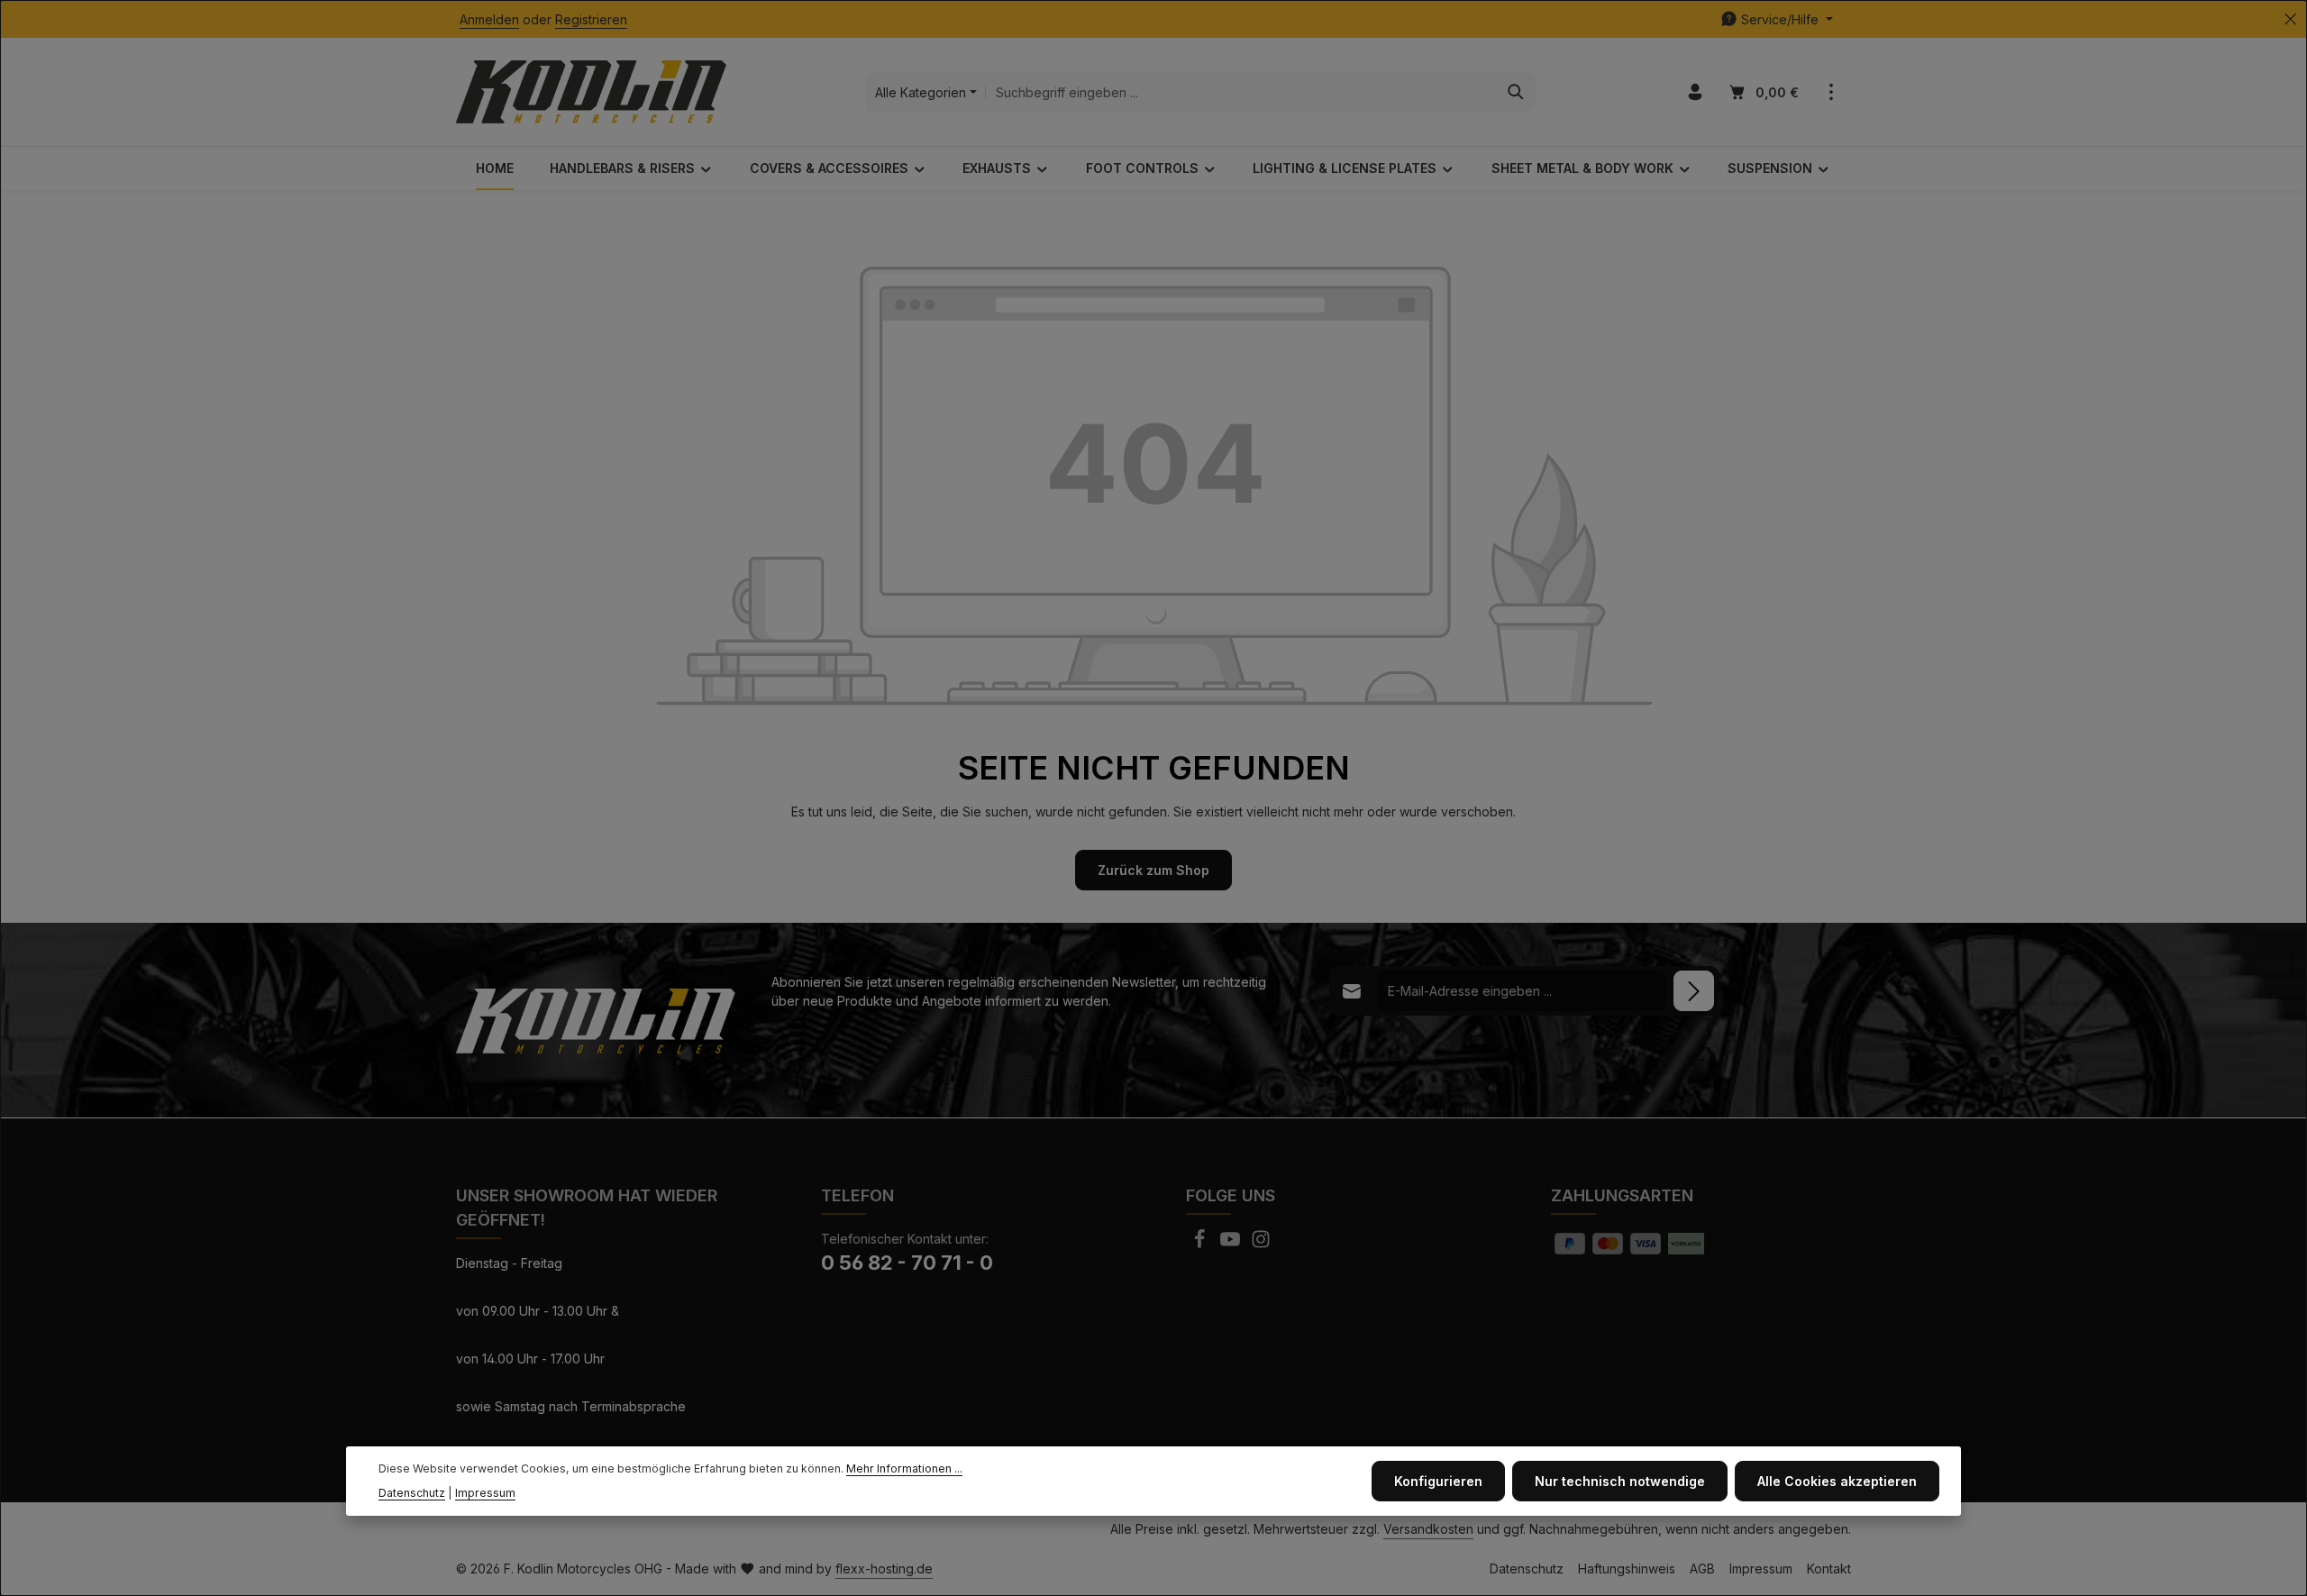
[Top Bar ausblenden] (2290, 19)
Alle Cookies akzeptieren (1837, 1481)
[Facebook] (1201, 1244)
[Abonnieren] (1694, 991)
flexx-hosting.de (884, 1569)
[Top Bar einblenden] (1831, 92)
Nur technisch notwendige (1620, 1481)
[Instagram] (1261, 1244)
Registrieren (591, 19)
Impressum (1761, 1569)
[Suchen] (1516, 92)
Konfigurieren (1438, 1481)
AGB (1702, 1569)
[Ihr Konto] (1695, 92)
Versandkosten (1428, 1529)
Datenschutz (1527, 1569)
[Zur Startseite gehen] (591, 92)
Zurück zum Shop (1153, 870)
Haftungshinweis (1627, 1569)
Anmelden (489, 19)
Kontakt (1829, 1569)
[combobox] (1241, 92)
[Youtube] (1232, 1244)
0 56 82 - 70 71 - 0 (907, 1263)
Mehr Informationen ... (904, 1469)
